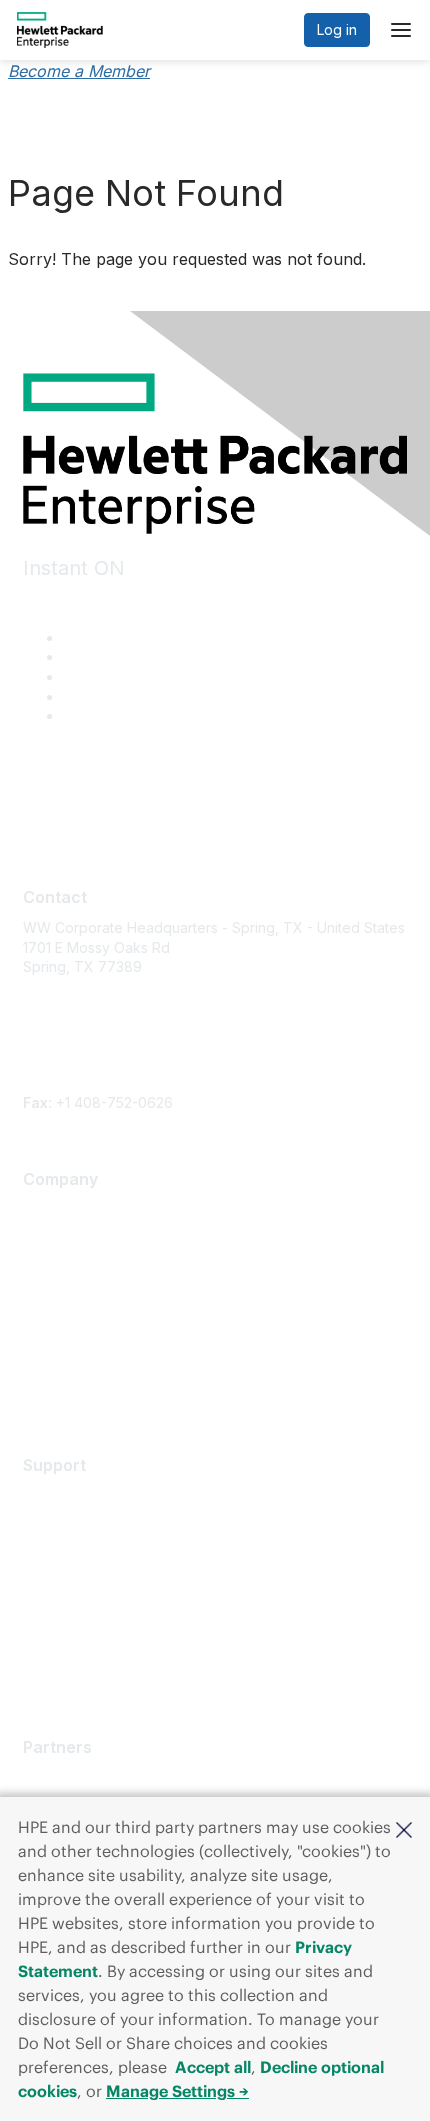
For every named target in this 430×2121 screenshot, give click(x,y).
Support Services (80, 1495)
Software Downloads (92, 1584)
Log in (337, 29)
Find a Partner (69, 1777)
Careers (49, 1239)
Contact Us (59, 1269)
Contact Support (77, 1525)
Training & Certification (97, 1554)
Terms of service (79, 1357)
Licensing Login (74, 1613)
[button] (404, 1828)
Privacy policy (69, 1328)
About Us (53, 1210)
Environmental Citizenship (107, 1298)
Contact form (65, 1082)
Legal (41, 1387)
